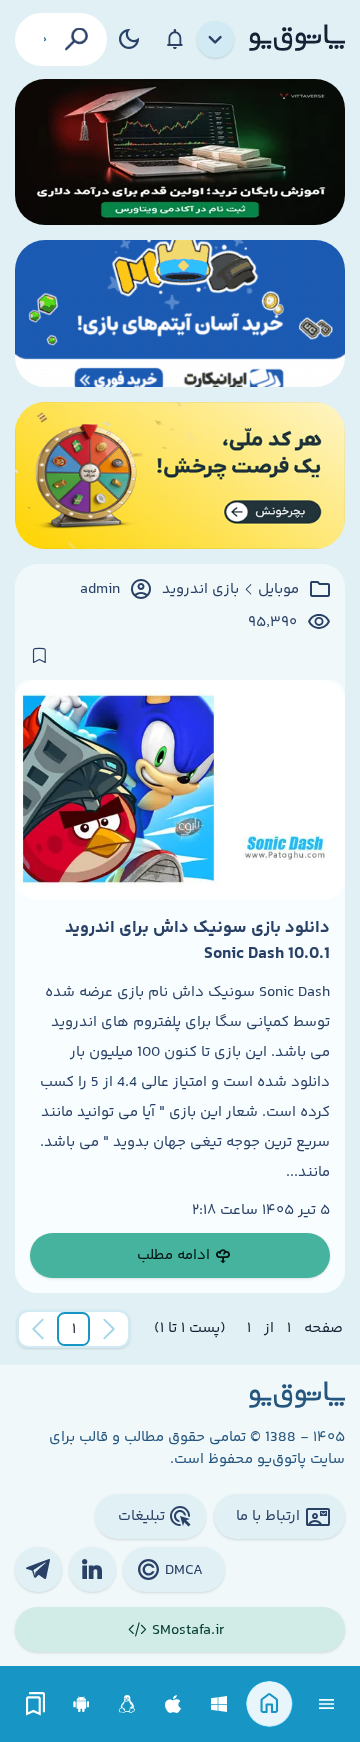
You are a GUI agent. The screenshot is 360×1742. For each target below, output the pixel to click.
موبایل (278, 590)
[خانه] (269, 1704)
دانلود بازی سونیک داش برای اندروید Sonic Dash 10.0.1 (197, 941)
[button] (74, 1329)
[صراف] (180, 475)
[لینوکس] (127, 1704)
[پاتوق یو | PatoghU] (297, 39)
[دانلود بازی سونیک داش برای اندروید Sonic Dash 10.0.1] (180, 790)
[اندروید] (81, 1704)
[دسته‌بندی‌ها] (216, 40)
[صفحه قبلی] (109, 1329)
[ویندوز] (219, 1704)
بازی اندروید (200, 590)
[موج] (180, 152)
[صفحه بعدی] (38, 1329)
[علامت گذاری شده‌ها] (36, 1704)
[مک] (173, 1704)
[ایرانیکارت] (180, 313)
